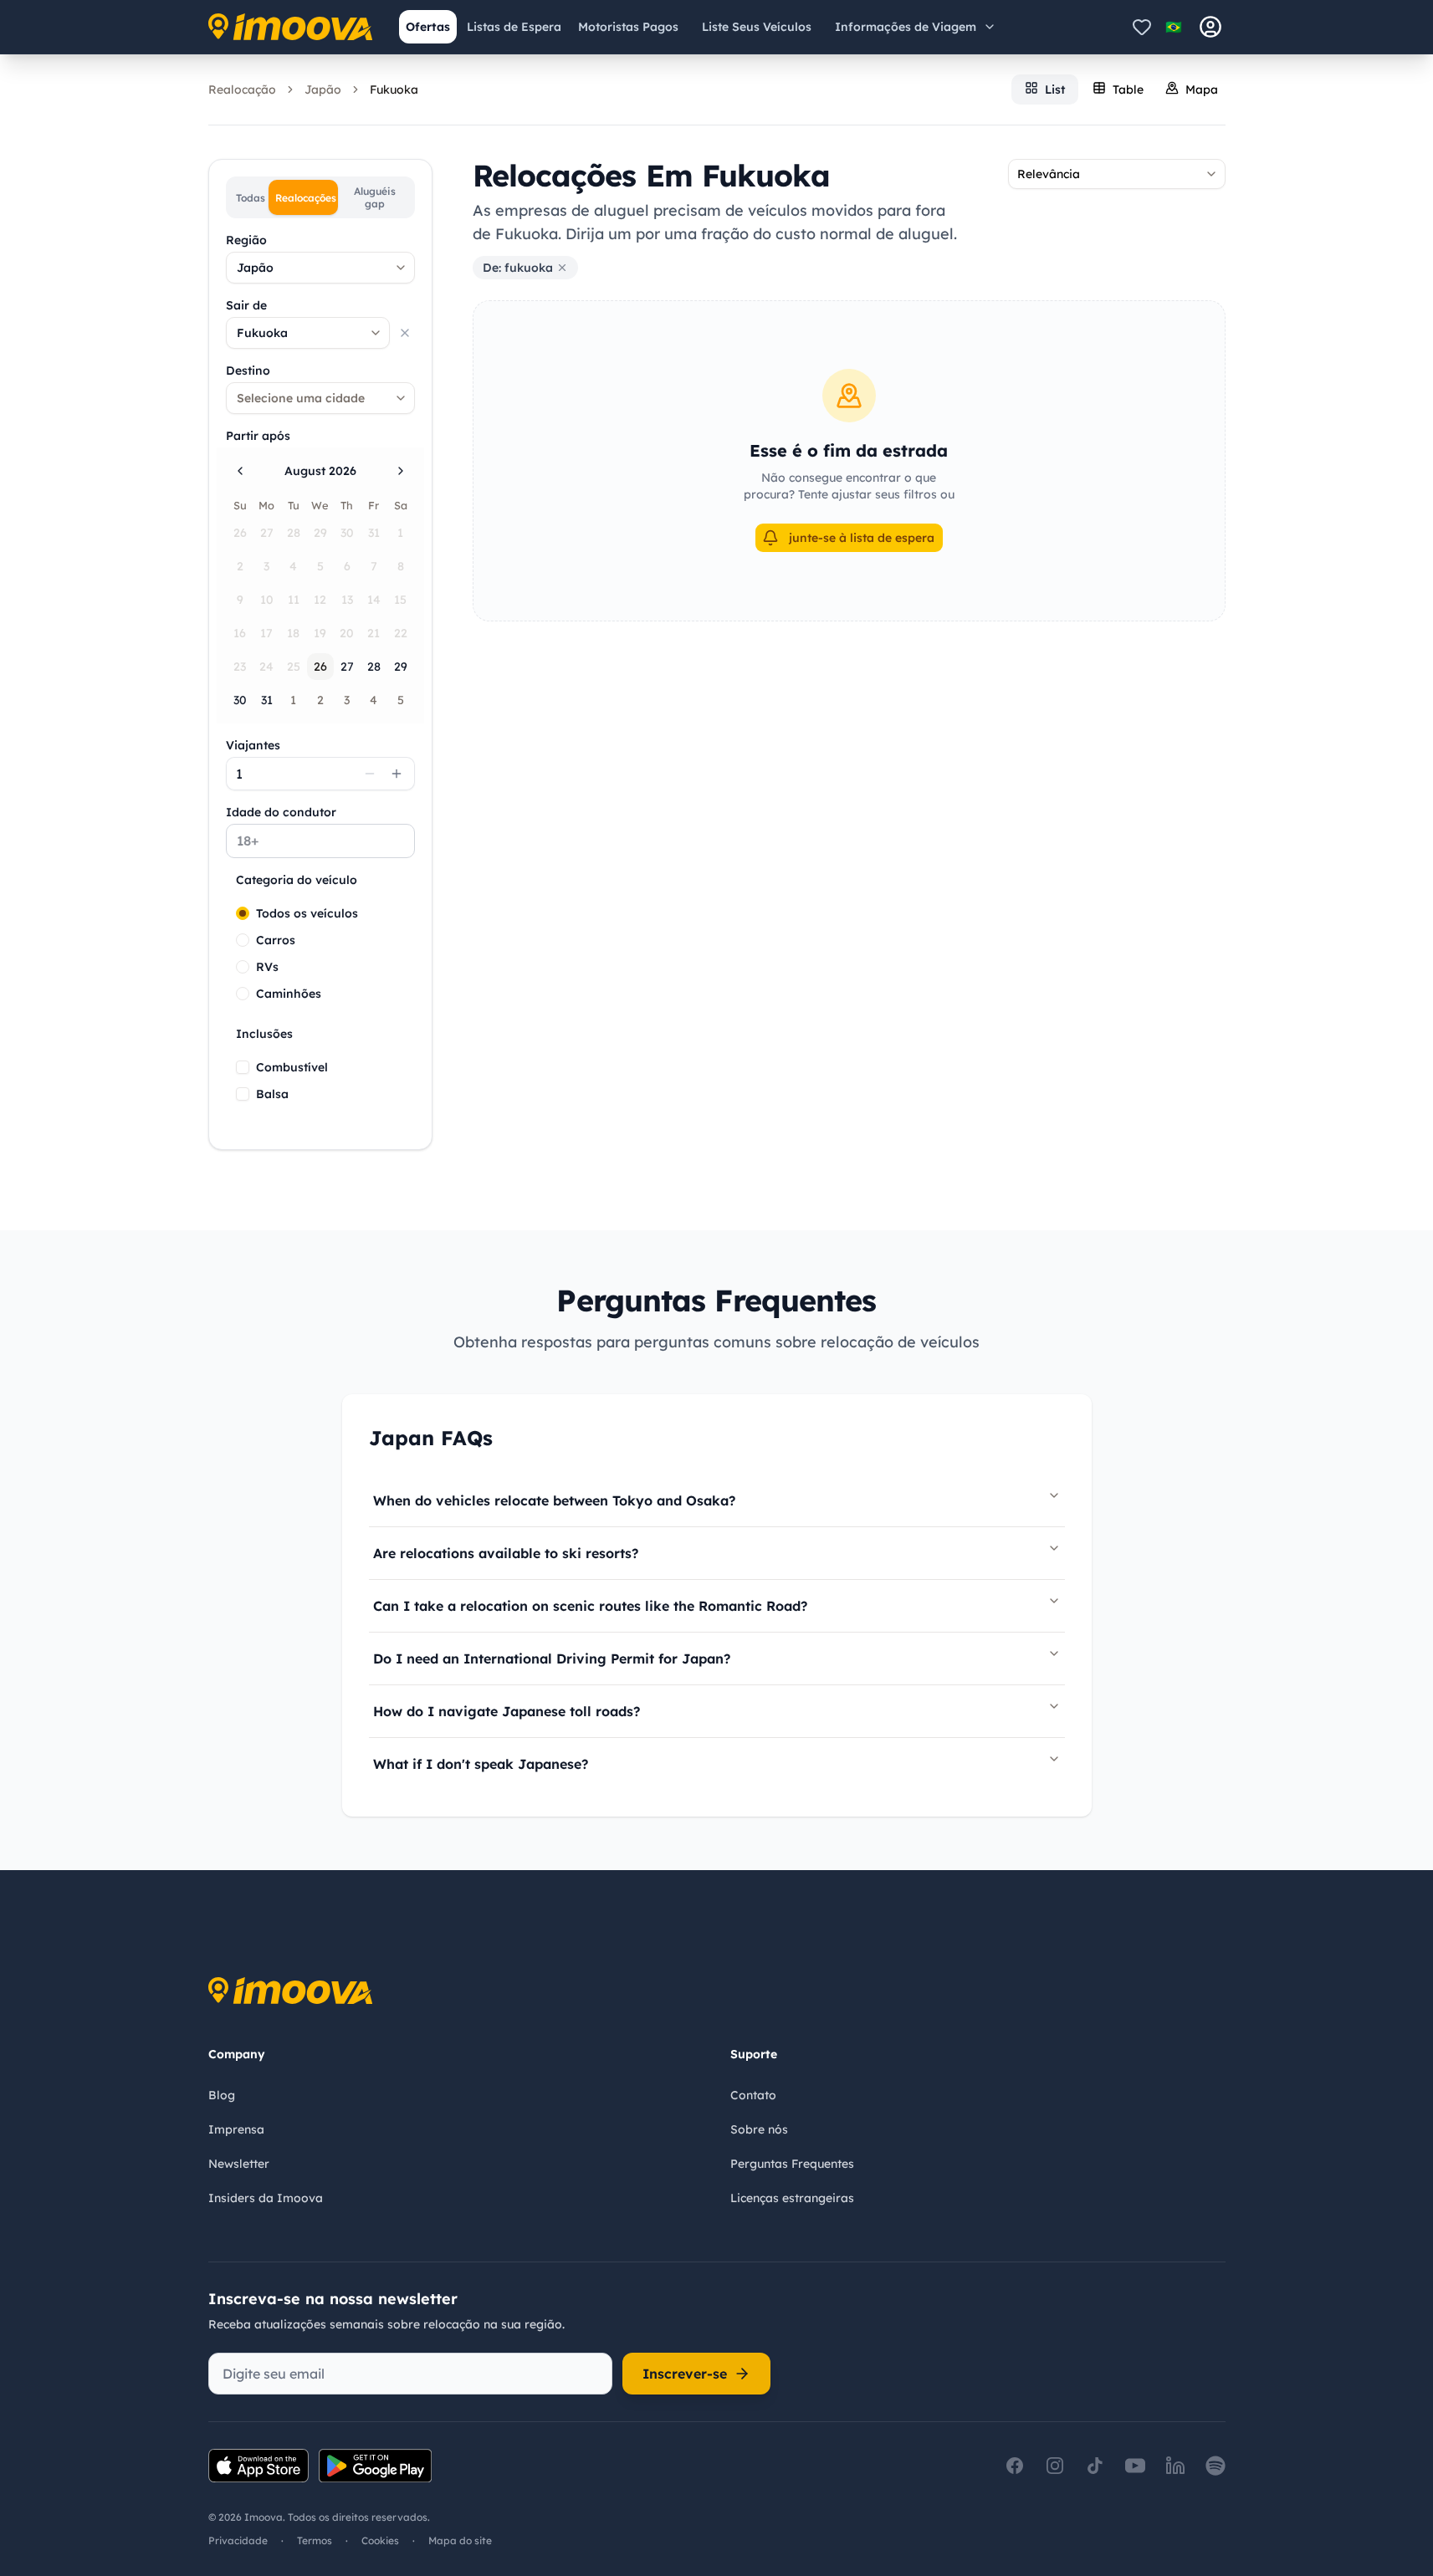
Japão (323, 89)
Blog (222, 2095)
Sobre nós (759, 2129)
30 (240, 700)
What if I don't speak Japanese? (481, 1764)
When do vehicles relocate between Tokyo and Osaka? (554, 1500)
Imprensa (236, 2129)
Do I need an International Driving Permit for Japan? (552, 1659)
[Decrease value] (370, 774)
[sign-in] (1210, 27)
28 (374, 667)
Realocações (306, 198)
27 (347, 667)
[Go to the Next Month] (401, 471)
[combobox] (320, 268)
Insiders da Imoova (266, 2198)
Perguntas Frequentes (792, 2164)
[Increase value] (397, 774)
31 (267, 700)
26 (320, 667)
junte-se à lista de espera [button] (862, 538)
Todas (251, 198)
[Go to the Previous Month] (240, 471)
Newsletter (239, 2164)
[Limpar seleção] (405, 333)
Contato (753, 2095)
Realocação (242, 89)
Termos (315, 2540)
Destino (248, 371)
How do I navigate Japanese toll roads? (507, 1711)
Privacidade (238, 2540)
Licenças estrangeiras (792, 2198)
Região (246, 240)
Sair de (246, 305)
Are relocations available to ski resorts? (506, 1553)
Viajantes (253, 745)
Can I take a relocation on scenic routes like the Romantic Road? (590, 1606)
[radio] (243, 913)
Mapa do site (460, 2540)
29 (401, 667)
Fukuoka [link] (394, 89)
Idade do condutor (281, 812)
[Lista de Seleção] (1142, 27)
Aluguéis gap (375, 197)
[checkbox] (243, 1067)
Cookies (380, 2540)
